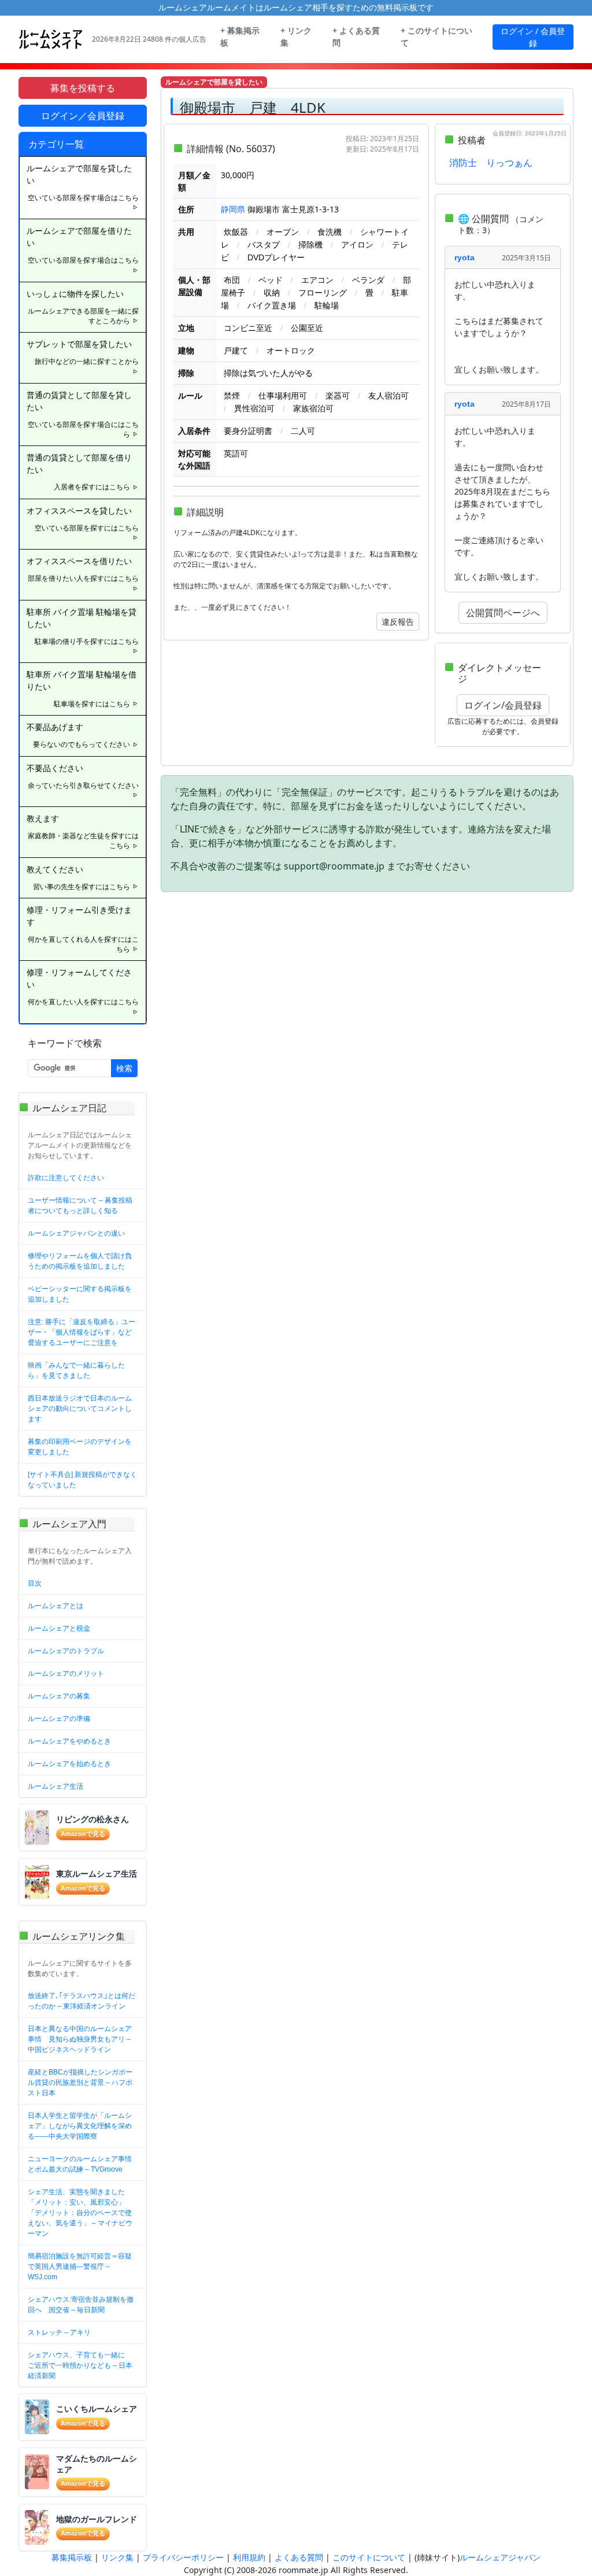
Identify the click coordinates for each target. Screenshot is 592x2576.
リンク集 (117, 2557)
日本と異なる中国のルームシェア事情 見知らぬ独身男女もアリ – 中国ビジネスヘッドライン (80, 2039)
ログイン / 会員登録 (533, 37)
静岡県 (233, 209)
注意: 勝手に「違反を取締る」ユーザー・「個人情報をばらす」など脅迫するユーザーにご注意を (82, 1332)
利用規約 (249, 2557)
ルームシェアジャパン (500, 2557)
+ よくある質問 (356, 37)
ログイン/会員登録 (503, 705)
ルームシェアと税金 (59, 1628)
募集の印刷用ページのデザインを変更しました (80, 1447)
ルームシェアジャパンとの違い (76, 1233)
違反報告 (398, 622)
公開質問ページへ (503, 613)
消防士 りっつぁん (491, 163)
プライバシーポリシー (183, 2557)
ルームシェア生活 (55, 1786)
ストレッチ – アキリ (59, 2332)
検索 (124, 1068)
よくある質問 (299, 2557)
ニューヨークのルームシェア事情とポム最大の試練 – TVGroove (80, 2164)
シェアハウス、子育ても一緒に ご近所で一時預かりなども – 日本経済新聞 (80, 2365)
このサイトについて (369, 2557)
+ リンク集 (296, 37)
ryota (465, 257)
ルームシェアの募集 (59, 1696)
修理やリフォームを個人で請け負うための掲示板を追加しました (80, 1261)
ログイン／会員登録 (83, 116)
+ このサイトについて (436, 37)
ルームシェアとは (55, 1606)
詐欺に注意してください (66, 1178)
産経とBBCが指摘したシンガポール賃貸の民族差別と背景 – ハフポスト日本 (80, 2083)
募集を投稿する (83, 88)
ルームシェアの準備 (59, 1719)
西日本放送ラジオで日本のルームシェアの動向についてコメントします (80, 1409)
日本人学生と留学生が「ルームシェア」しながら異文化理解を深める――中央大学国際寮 (80, 2126)
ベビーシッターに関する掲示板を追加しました (80, 1294)
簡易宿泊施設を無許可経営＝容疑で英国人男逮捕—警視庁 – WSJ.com (80, 2267)
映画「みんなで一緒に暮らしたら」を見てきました (76, 1370)
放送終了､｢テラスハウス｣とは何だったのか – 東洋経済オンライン (82, 2001)
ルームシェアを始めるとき (69, 1764)
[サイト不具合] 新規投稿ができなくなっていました (82, 1480)
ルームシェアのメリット (66, 1674)
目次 (35, 1583)
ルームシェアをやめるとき (69, 1741)
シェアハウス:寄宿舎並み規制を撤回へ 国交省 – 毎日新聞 (81, 2305)
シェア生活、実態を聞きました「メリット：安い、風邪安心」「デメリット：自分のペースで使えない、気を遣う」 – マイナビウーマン (80, 2213)
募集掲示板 (72, 2557)
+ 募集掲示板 (240, 37)
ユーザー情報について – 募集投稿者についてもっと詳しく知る (80, 1206)
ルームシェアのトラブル (66, 1651)
